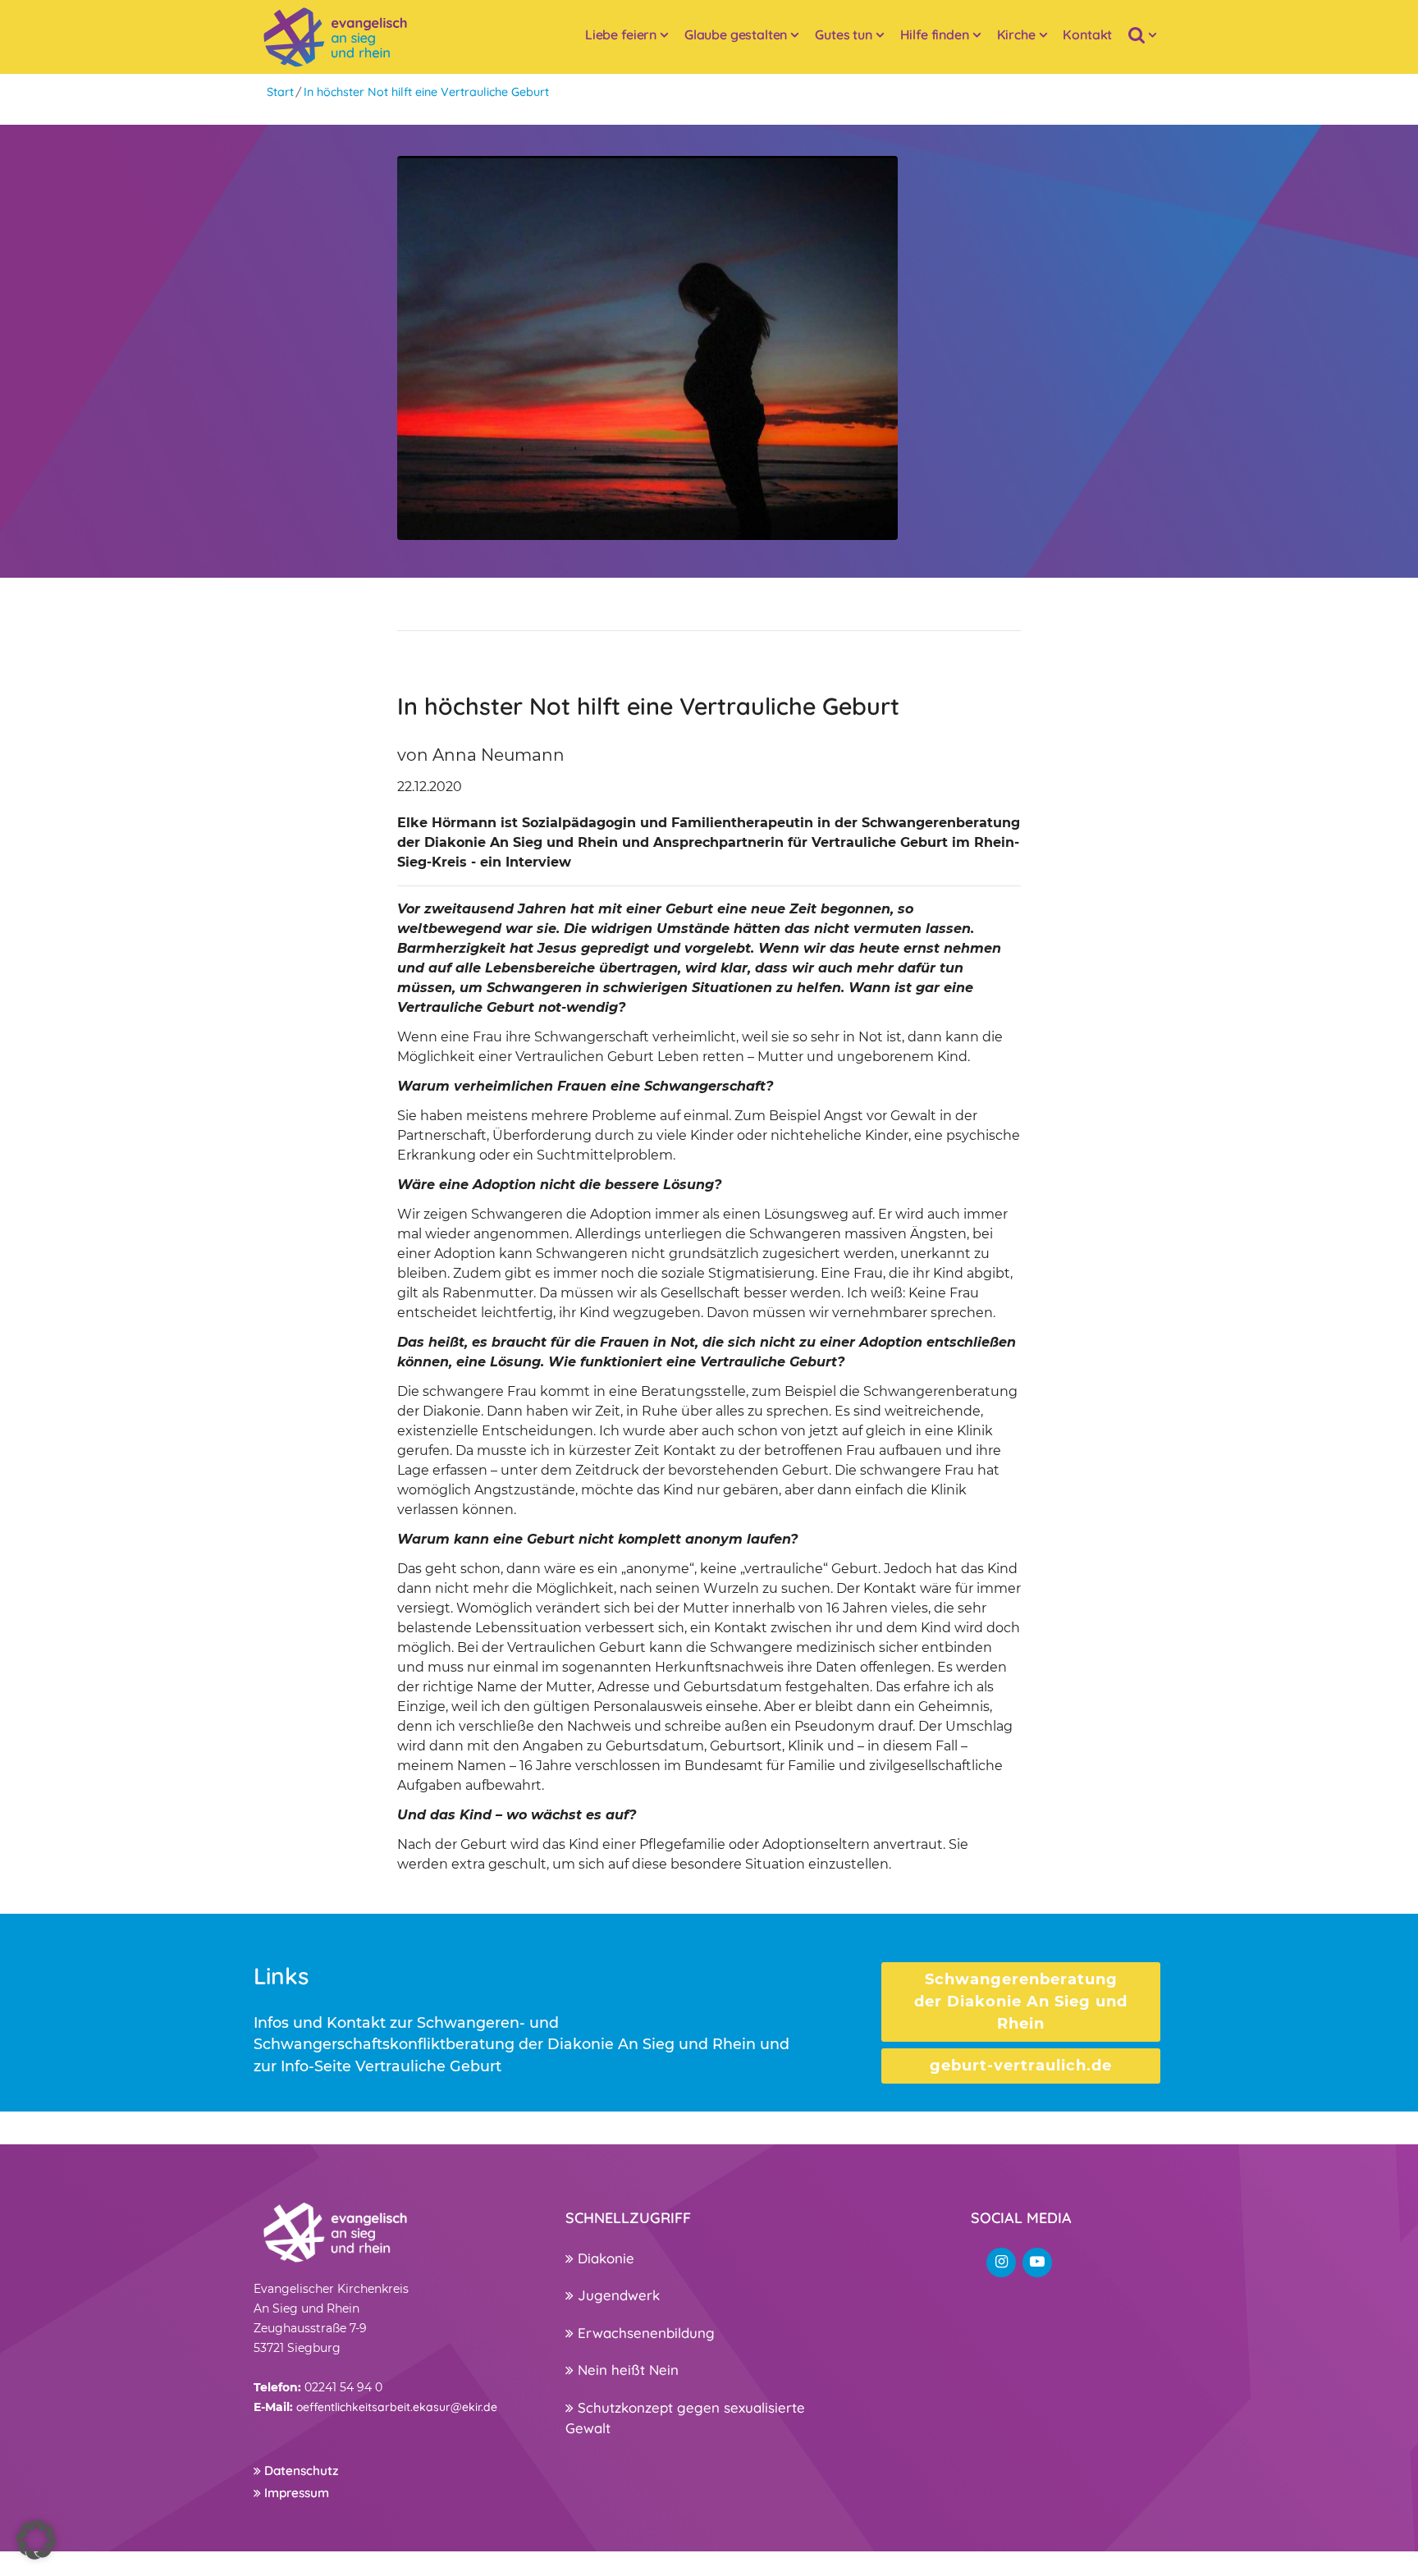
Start (280, 92)
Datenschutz (300, 2471)
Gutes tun (844, 34)
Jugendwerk (617, 2295)
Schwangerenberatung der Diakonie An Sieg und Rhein (1021, 2002)
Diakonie (604, 2258)
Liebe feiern (621, 34)
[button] (36, 2540)
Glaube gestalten (736, 34)
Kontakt (1087, 34)
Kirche (1016, 34)
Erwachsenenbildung (644, 2333)
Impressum (295, 2493)
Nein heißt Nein (626, 2370)
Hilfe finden (935, 34)
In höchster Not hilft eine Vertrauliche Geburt (426, 92)
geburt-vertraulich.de (1021, 2066)
